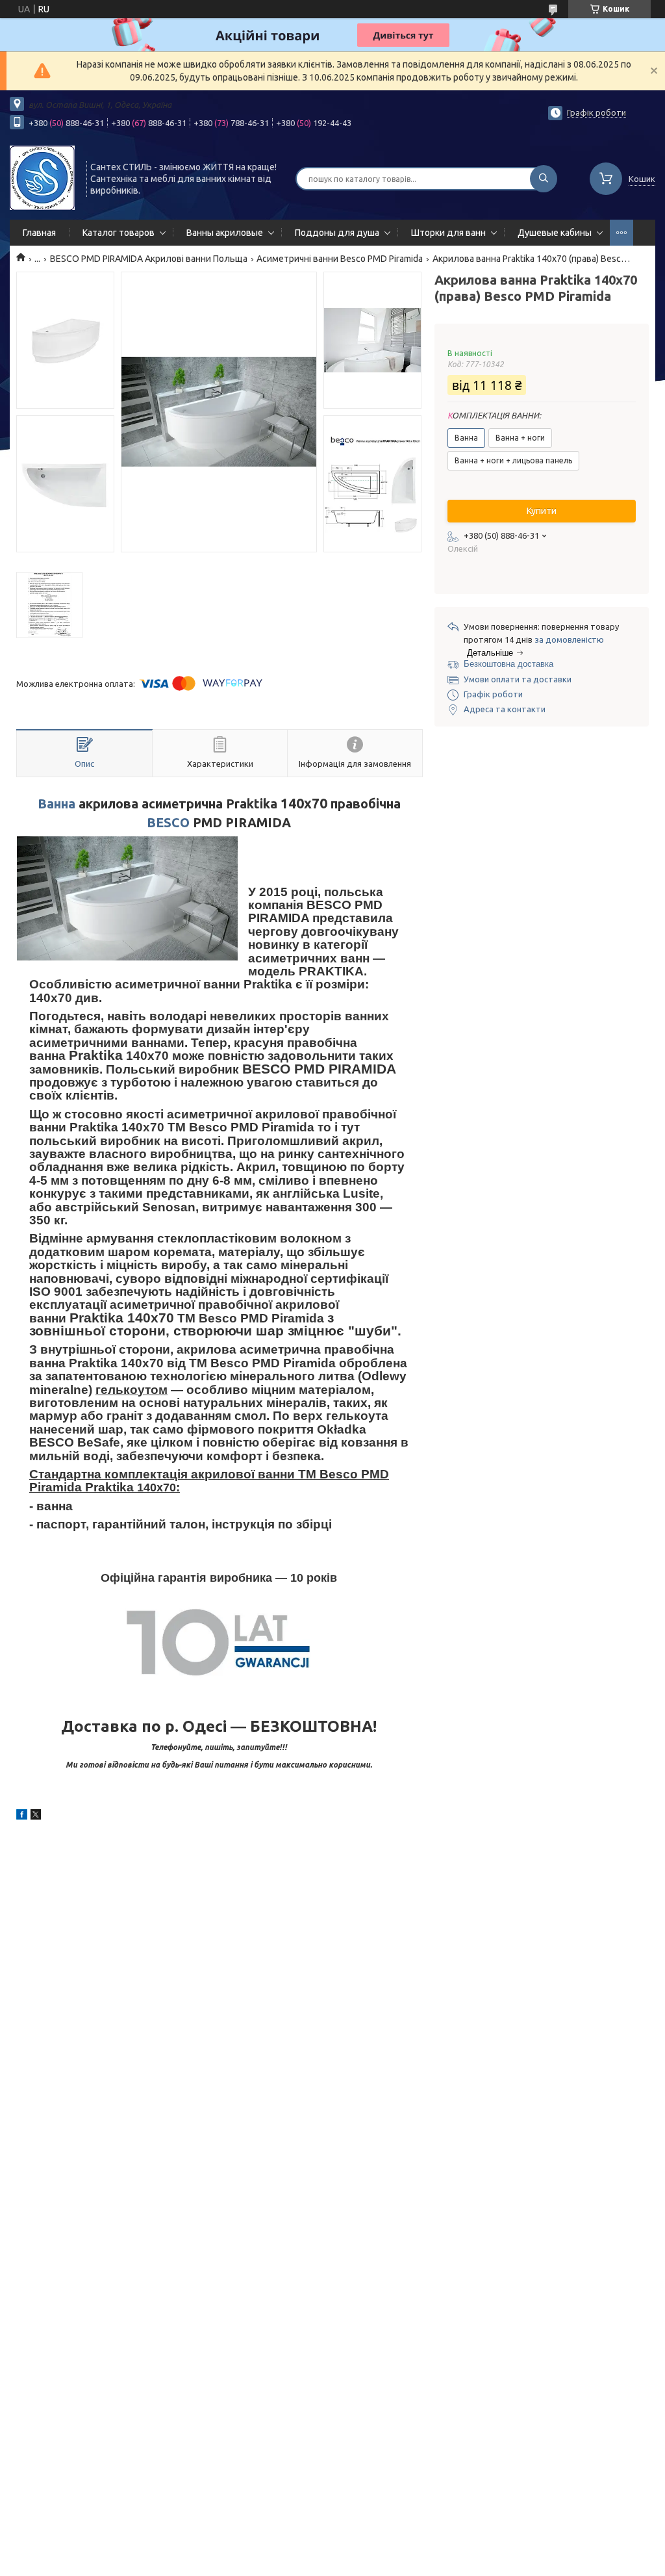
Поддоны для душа (337, 233)
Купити (542, 511)
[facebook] (22, 1816)
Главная (39, 233)
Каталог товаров (119, 233)
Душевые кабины (555, 233)
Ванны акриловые (225, 233)
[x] (36, 1816)
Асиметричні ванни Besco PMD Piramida (340, 259)
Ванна (56, 804)
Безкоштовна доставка (508, 664)
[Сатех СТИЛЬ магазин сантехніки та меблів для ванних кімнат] (42, 177)
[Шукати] (544, 179)
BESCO (168, 823)
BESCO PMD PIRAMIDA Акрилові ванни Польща (149, 259)
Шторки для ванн (448, 233)
